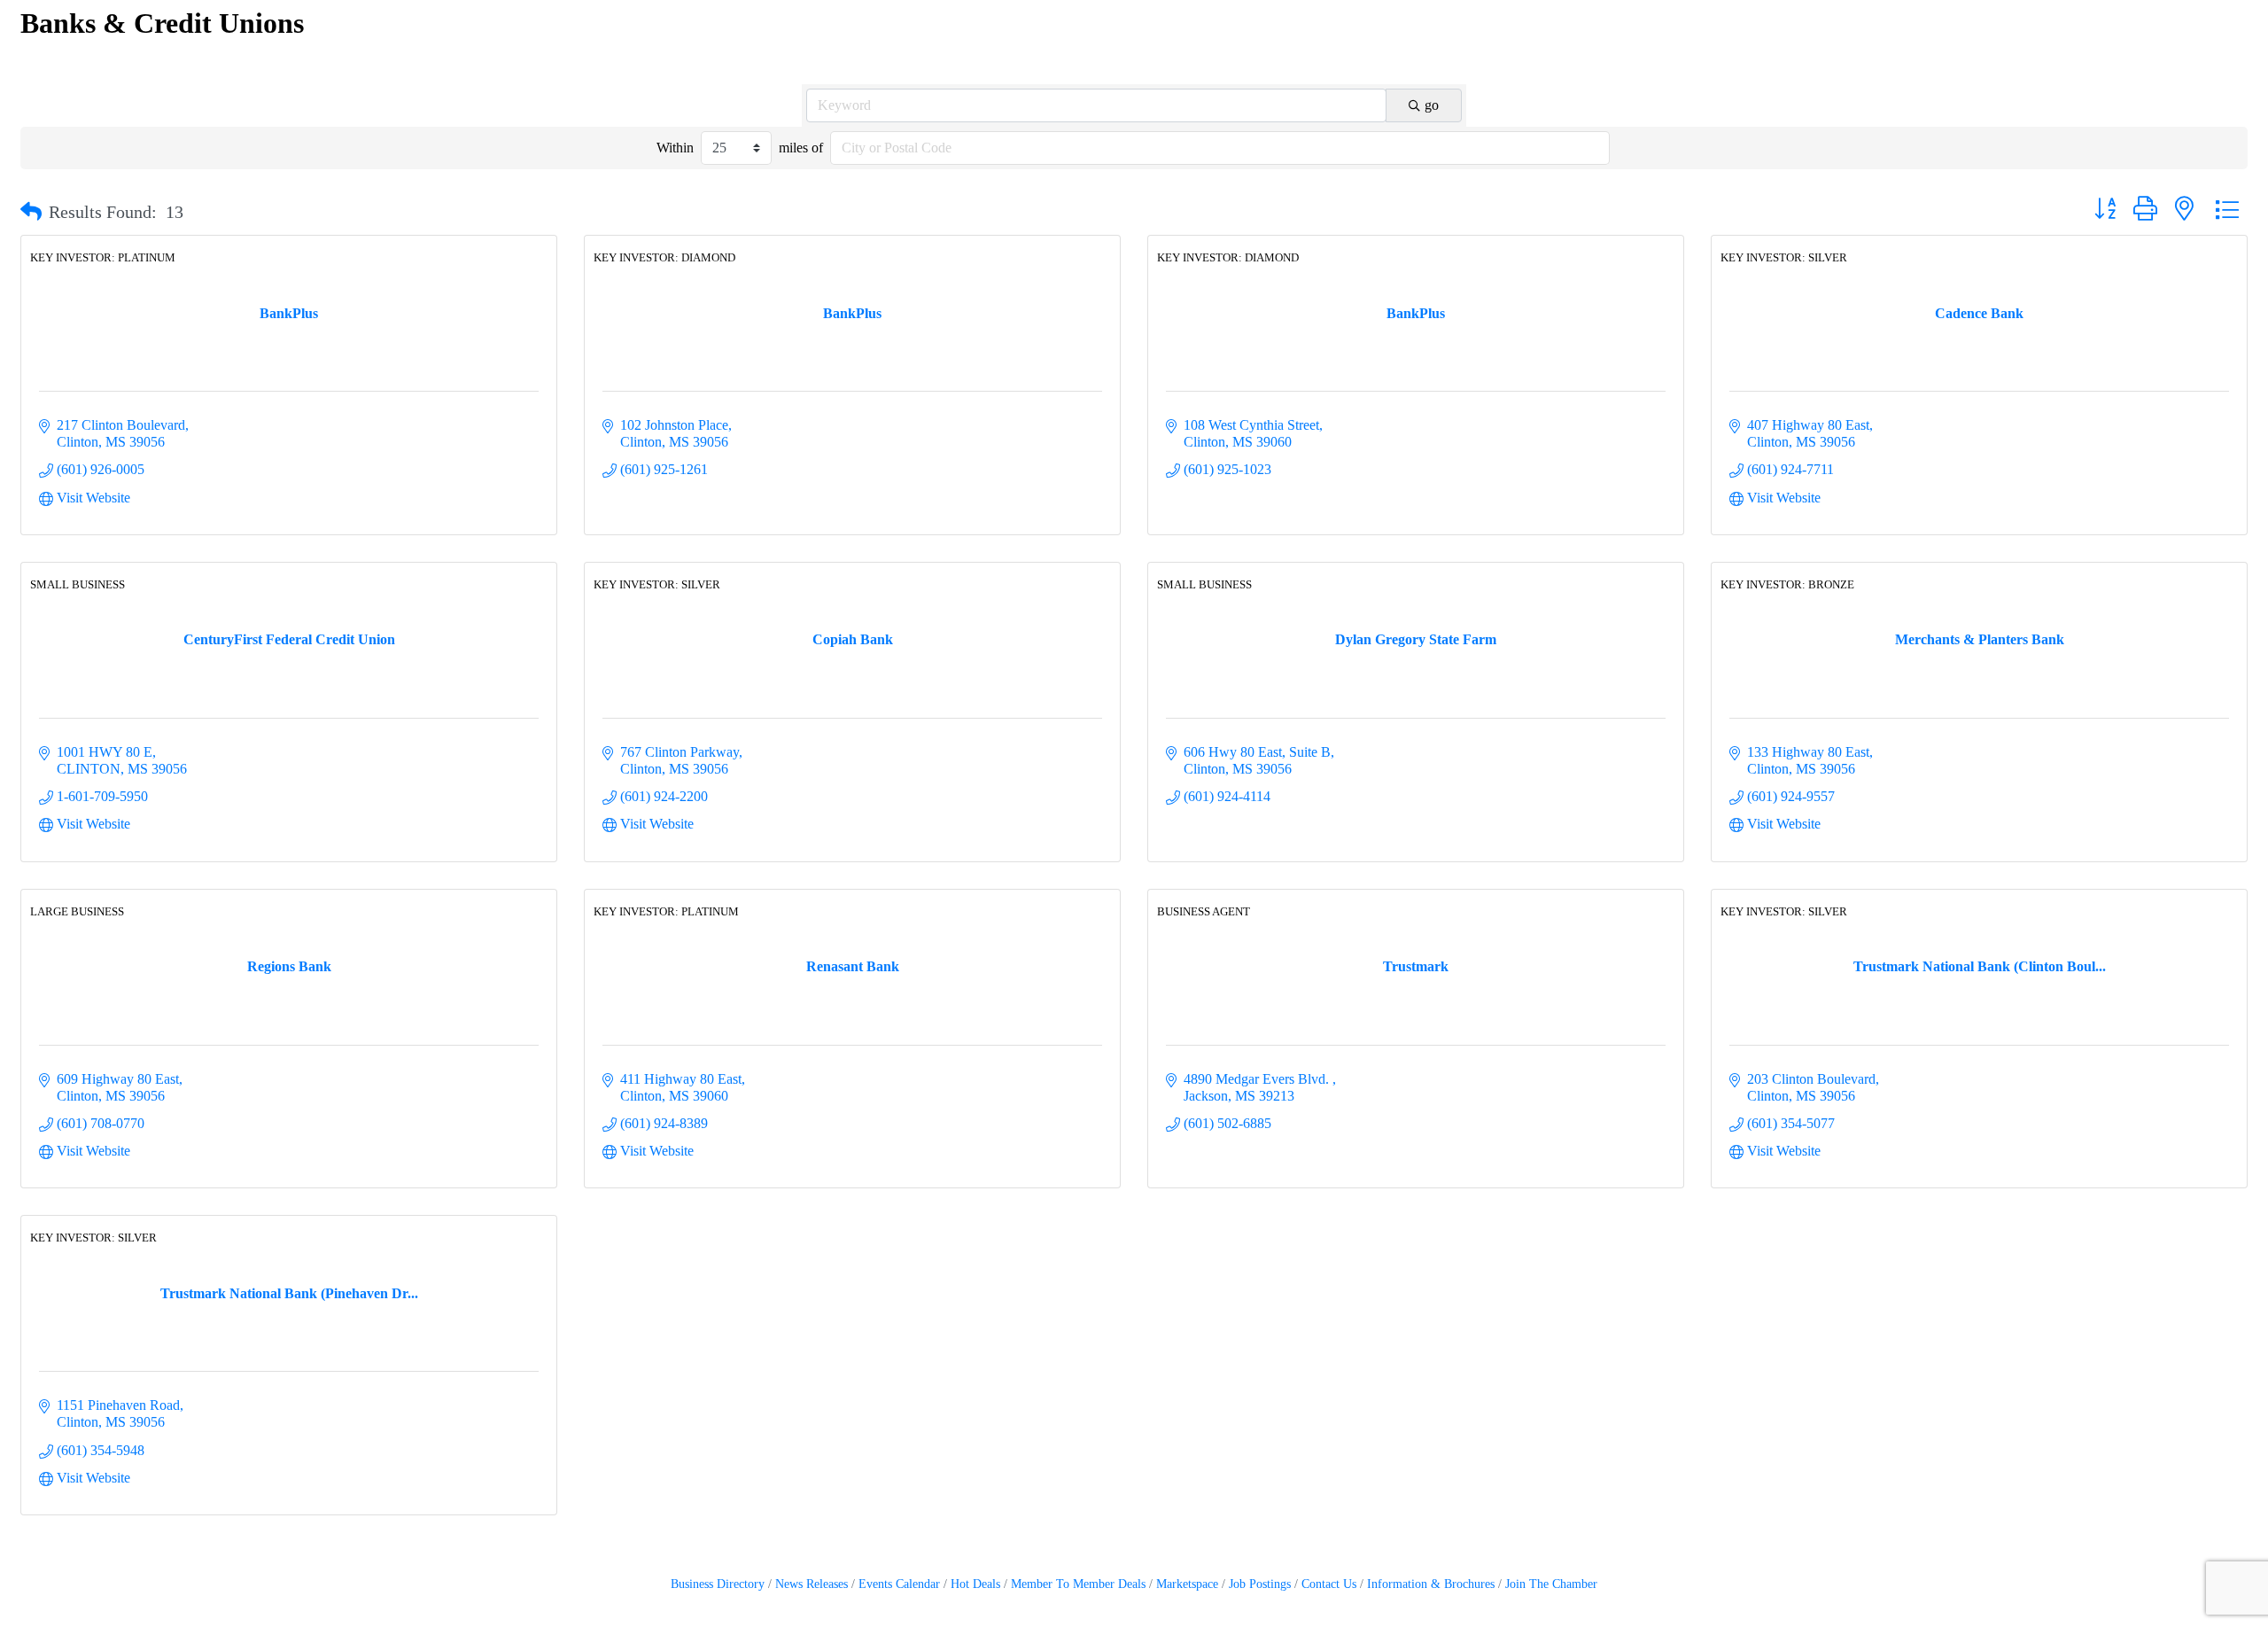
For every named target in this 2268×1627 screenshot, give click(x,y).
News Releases (812, 1584)
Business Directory (718, 1584)
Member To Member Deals (1078, 1584)
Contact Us (1329, 1584)
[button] (31, 212)
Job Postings (1260, 1584)
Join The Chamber (1551, 1584)
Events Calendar (899, 1584)
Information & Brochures (1431, 1584)
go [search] (1432, 105)
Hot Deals (975, 1584)
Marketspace (1187, 1584)
